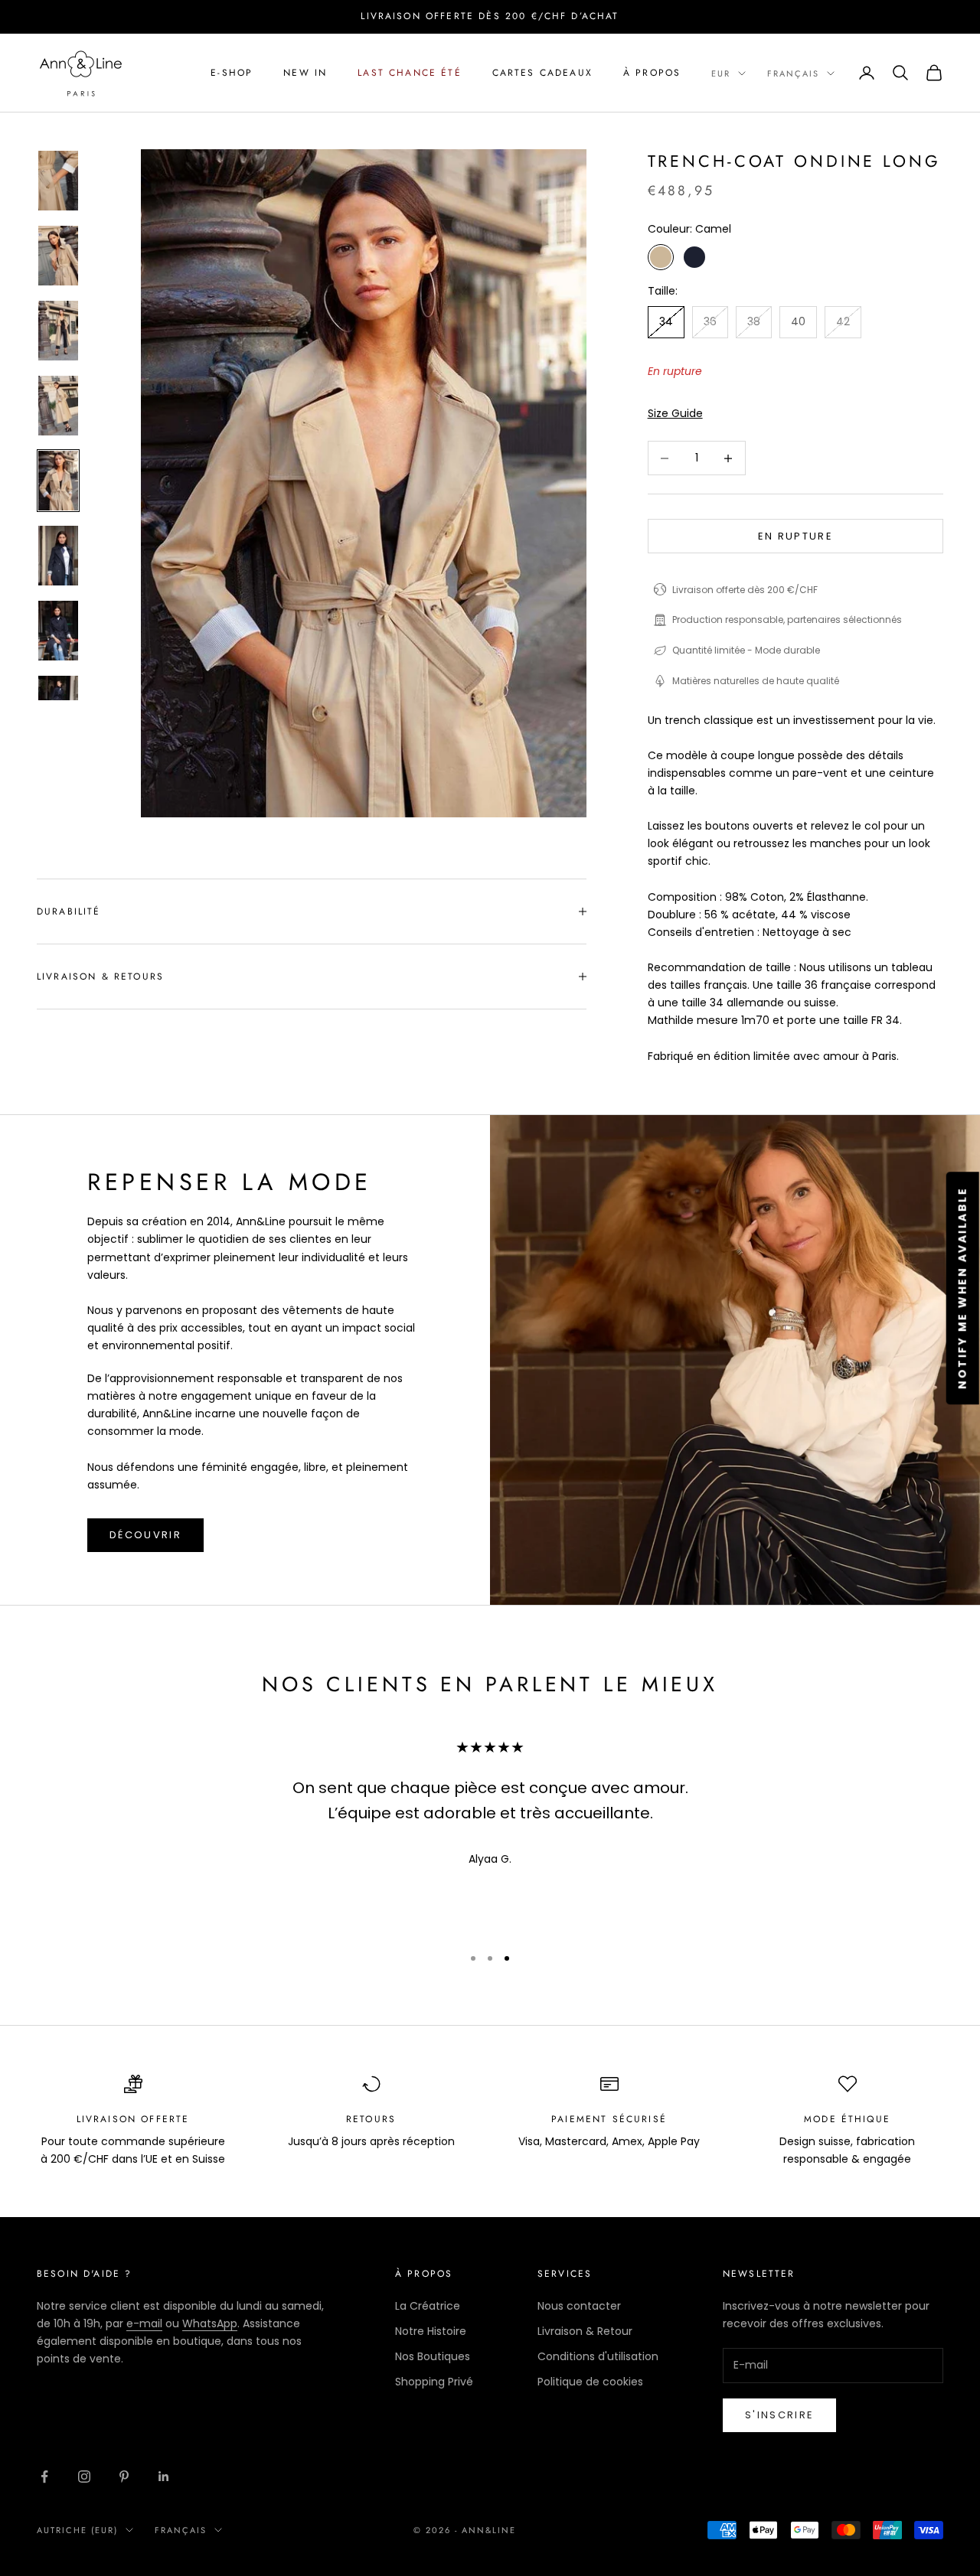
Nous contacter (579, 2306)
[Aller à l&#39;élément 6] (58, 556)
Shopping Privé (434, 2382)
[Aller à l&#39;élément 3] (58, 331)
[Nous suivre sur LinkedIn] (164, 2477)
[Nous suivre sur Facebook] (44, 2477)
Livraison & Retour (585, 2331)
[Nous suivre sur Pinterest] (124, 2477)
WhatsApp (210, 2323)
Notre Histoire (431, 2331)
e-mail (144, 2323)
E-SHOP (232, 73)
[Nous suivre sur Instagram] (84, 2477)
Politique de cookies (590, 2382)
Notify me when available (962, 1288)
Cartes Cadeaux (542, 73)
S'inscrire (779, 2415)
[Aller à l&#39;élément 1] (58, 181)
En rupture (795, 536)
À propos (652, 73)
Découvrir (145, 1535)
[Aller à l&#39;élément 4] (58, 406)
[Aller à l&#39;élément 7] (58, 631)
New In (305, 73)
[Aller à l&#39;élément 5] (58, 481)
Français (793, 73)
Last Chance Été (409, 73)
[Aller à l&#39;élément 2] (58, 256)
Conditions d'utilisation (598, 2356)
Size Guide (675, 413)
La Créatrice (428, 2306)
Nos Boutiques (433, 2356)
